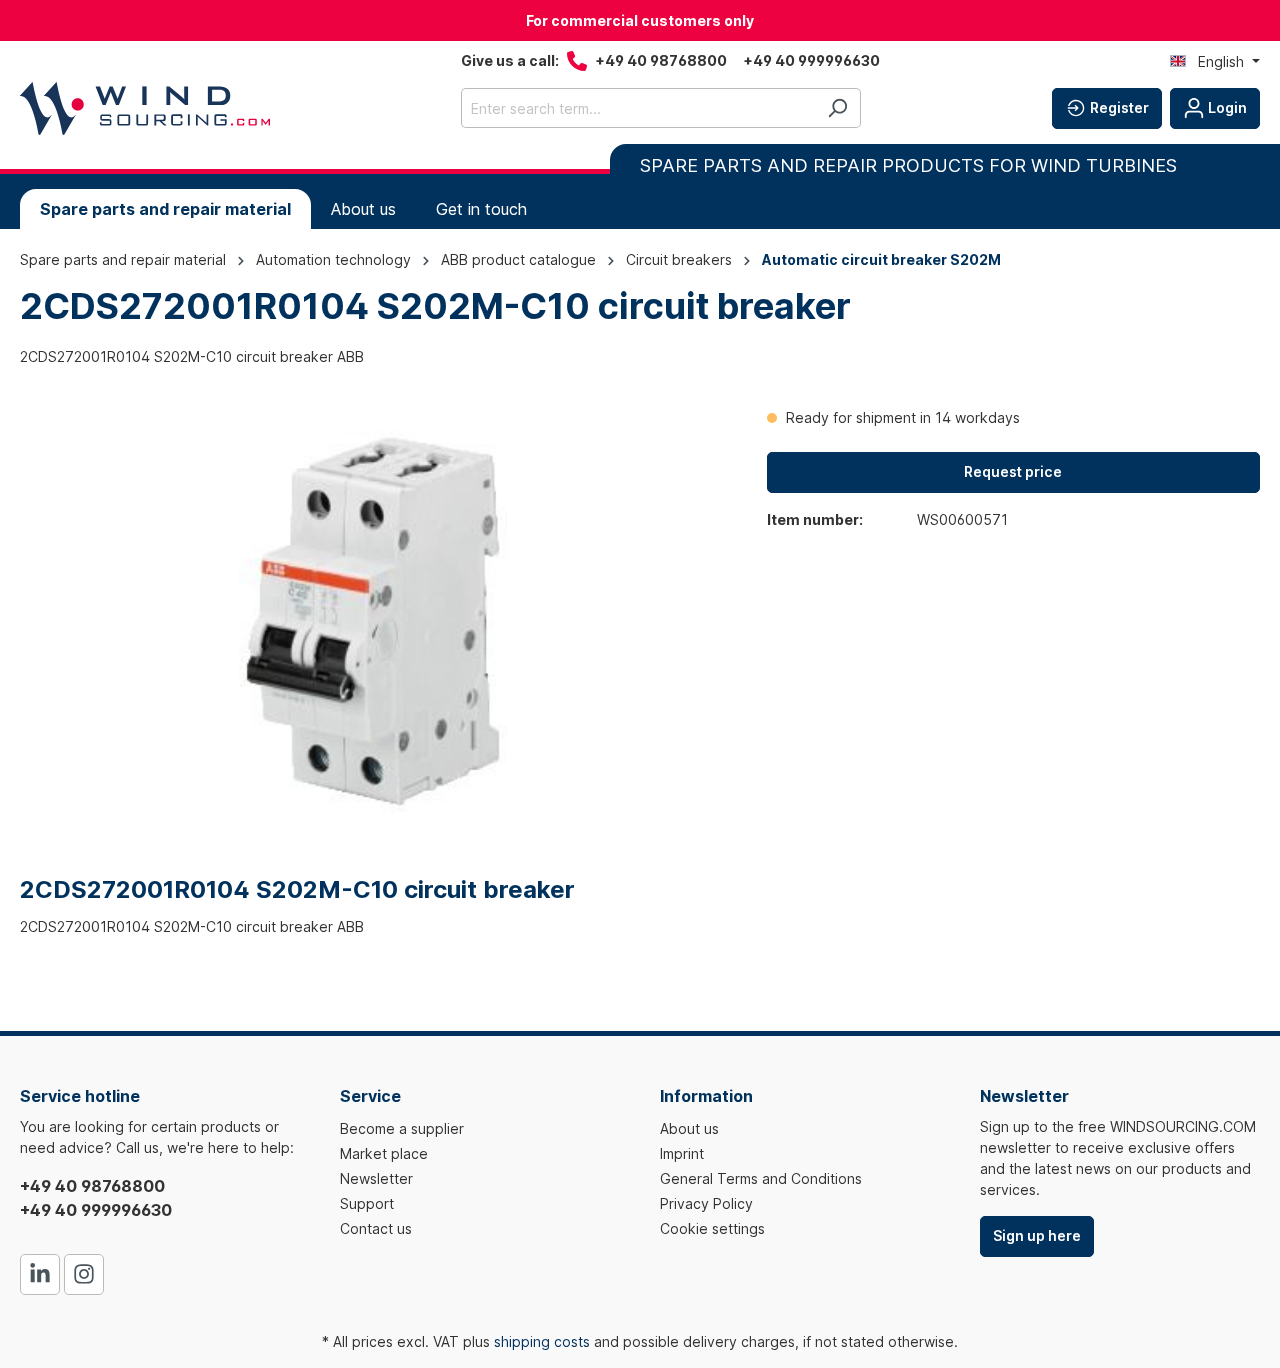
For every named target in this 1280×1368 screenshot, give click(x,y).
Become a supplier (402, 1128)
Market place (384, 1153)
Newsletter (376, 1178)
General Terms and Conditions (761, 1178)
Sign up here (1037, 1235)
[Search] (837, 108)
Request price (1013, 471)
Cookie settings (712, 1228)
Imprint (682, 1153)
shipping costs (542, 1341)
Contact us (376, 1228)
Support (367, 1203)
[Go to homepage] (145, 108)
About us (689, 1128)
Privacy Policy (706, 1203)
